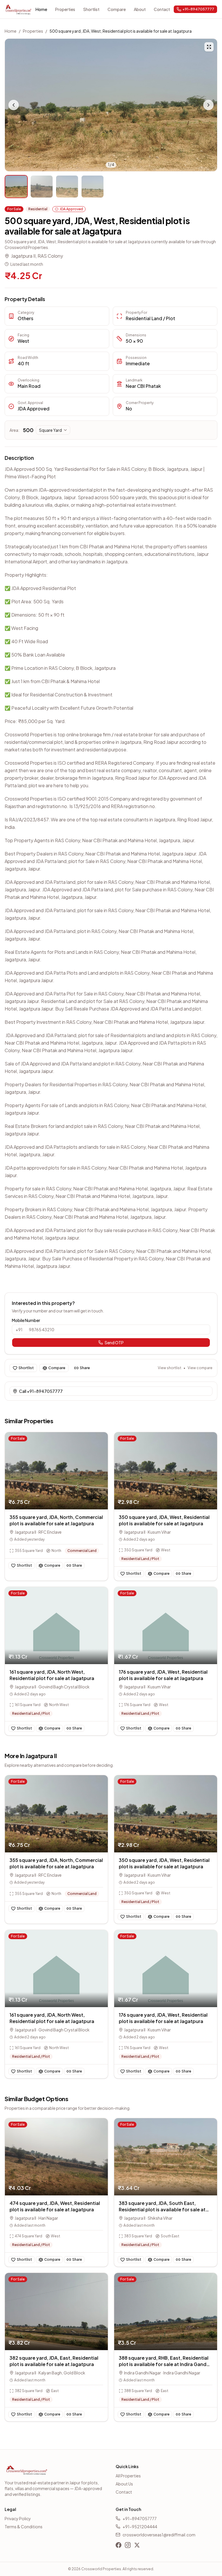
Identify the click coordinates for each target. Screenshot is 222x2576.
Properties (65, 9)
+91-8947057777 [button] (198, 9)
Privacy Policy (18, 2518)
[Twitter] (137, 2545)
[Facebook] (119, 2545)
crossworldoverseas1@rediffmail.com (159, 2535)
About (140, 9)
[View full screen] (209, 47)
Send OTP (114, 1343)
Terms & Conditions (24, 2527)
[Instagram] (128, 2545)
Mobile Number (26, 1320)
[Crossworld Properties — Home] (18, 9)
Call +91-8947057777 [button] (41, 1391)
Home (41, 9)
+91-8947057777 (140, 2518)
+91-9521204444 (140, 2527)
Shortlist (91, 9)
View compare (200, 1368)
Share (85, 1368)
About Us (124, 2484)
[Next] (208, 105)
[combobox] (53, 430)
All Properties (128, 2476)
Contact (162, 9)
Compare (117, 9)
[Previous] (14, 105)
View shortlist (170, 1368)
